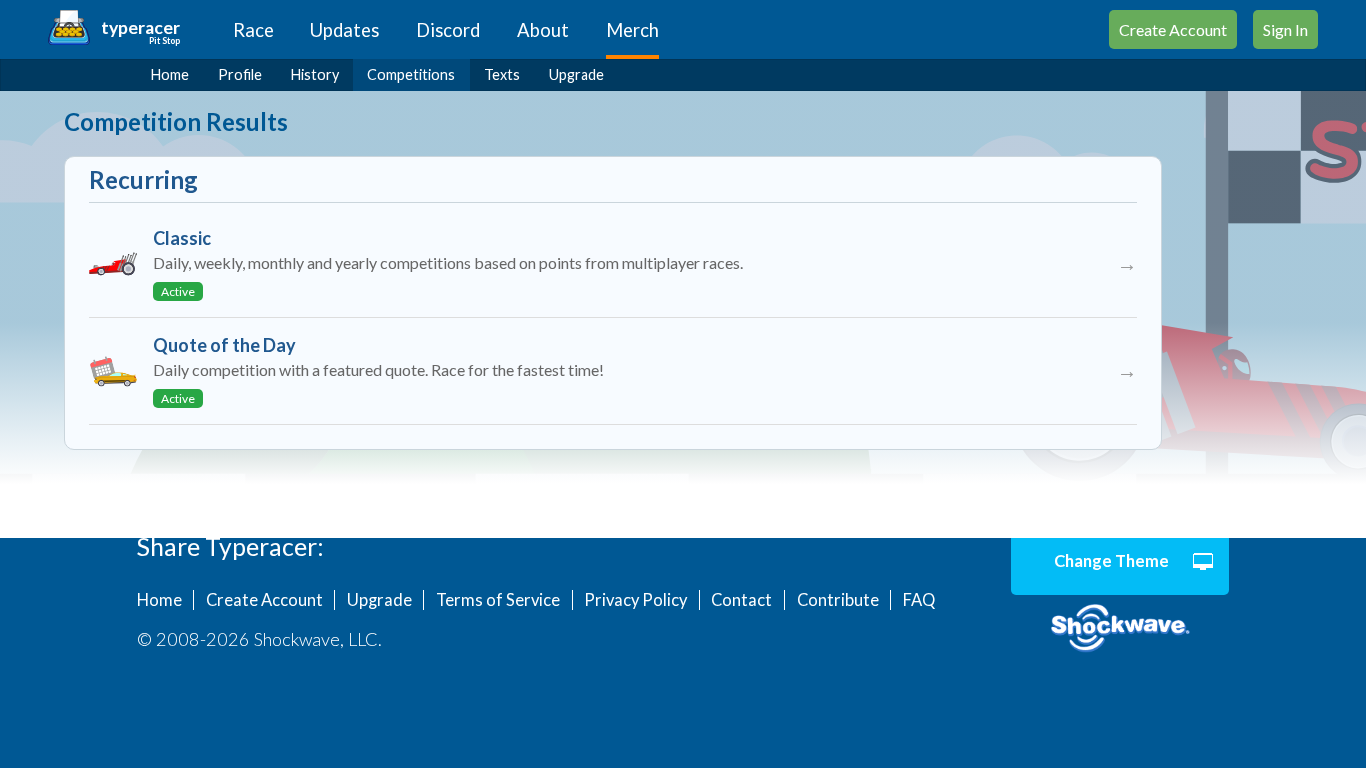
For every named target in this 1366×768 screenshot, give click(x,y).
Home (170, 74)
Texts (502, 74)
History (315, 74)
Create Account (1173, 29)
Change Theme (1111, 561)
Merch (632, 30)
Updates (344, 30)
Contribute (838, 600)
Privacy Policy (635, 600)
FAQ (919, 600)
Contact (741, 600)
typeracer (140, 27)
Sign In (1285, 29)
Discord (448, 30)
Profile (240, 74)
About (543, 30)
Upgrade (576, 74)
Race (253, 30)
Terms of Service (498, 600)
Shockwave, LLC (1120, 629)
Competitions (411, 74)
